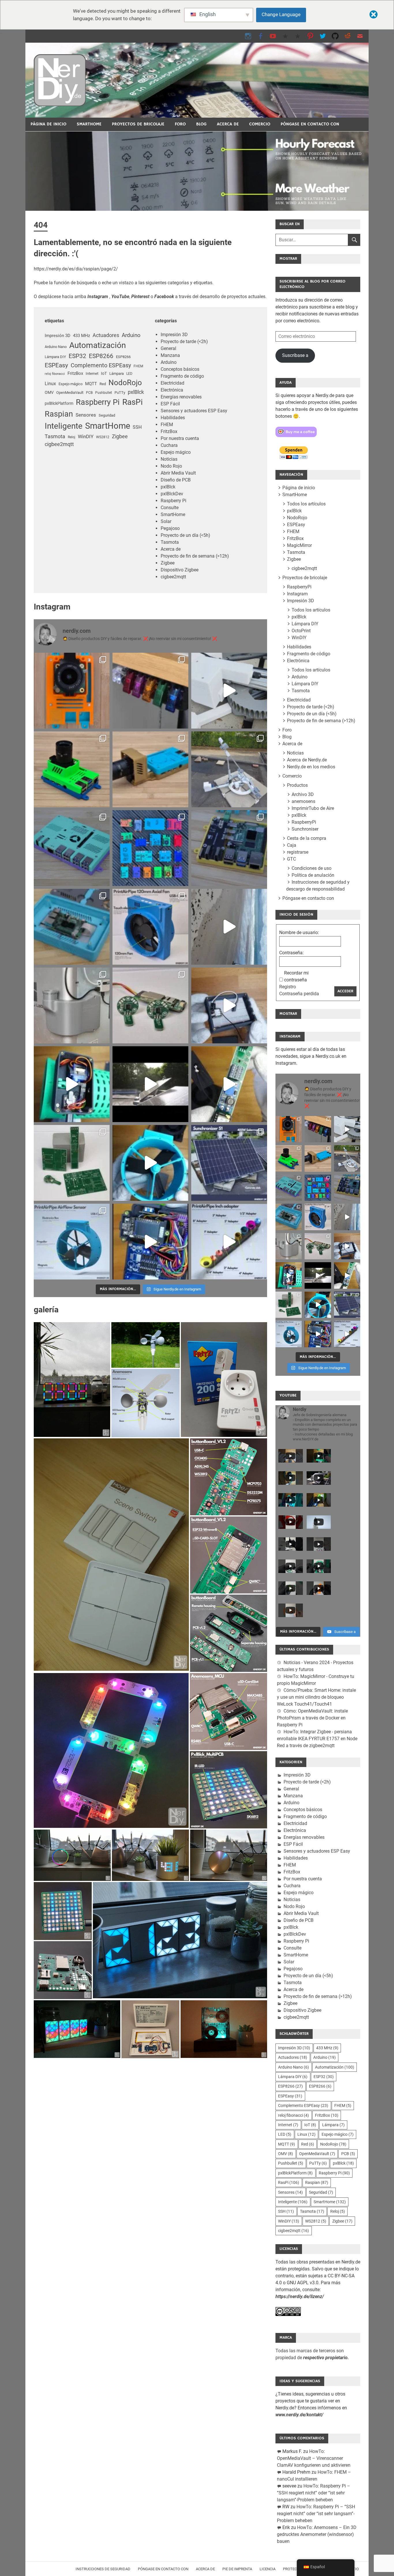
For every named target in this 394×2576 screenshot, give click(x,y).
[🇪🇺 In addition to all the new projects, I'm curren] (150, 1005)
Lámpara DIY (55, 357)
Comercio (260, 124)
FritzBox (75, 373)
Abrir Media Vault (178, 473)
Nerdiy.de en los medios (311, 767)
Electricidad (172, 383)
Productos (297, 785)
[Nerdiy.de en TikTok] (285, 36)
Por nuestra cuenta (180, 438)
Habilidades (173, 418)
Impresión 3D (58, 336)
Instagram (297, 594)
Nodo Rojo (171, 466)
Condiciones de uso (312, 868)
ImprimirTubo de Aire (313, 808)
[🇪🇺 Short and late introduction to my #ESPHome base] (150, 1242)
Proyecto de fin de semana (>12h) (195, 556)
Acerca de (228, 124)
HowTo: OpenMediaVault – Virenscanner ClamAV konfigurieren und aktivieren (314, 2458)
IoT (104, 373)
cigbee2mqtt (59, 444)
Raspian (59, 414)
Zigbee (120, 436)
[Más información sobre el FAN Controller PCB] (229, 1084)
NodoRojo (125, 382)
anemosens (303, 801)
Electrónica (172, 390)
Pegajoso (170, 528)
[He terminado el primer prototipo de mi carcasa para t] (72, 927)
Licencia (268, 2569)
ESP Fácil (170, 404)
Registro (288, 987)
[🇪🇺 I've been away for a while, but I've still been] (150, 848)
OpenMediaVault (70, 393)
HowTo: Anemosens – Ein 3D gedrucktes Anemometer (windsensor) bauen (317, 2534)
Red (103, 384)
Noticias (169, 459)
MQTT (91, 384)
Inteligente (64, 426)
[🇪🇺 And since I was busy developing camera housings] (72, 769)
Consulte (170, 508)
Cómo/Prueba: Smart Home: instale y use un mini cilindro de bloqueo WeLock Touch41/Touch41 (316, 1697)
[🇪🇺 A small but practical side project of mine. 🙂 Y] (229, 1005)
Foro (180, 124)
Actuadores (106, 335)
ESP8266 (101, 356)
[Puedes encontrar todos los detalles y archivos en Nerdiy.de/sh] (229, 1242)
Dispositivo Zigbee (180, 570)
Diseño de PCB (176, 480)
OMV (49, 392)
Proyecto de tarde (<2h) (184, 341)
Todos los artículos (306, 504)
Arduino (131, 335)
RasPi (133, 402)
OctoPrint (301, 631)
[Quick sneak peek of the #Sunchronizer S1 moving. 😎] (150, 1084)
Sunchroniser (305, 829)
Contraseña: (291, 953)
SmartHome (89, 124)
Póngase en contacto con (310, 124)
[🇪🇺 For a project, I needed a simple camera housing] (150, 769)
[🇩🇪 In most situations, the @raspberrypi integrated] (72, 848)
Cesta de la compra (307, 838)
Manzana (170, 355)
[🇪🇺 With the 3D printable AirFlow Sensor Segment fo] (72, 1242)
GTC (291, 859)
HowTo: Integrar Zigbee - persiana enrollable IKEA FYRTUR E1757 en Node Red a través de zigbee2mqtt (317, 1739)
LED (129, 374)
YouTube (120, 297)
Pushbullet (104, 393)
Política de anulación (313, 875)
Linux (50, 384)
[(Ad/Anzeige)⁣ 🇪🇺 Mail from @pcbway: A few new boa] (72, 1163)
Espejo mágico (71, 384)
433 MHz (81, 336)
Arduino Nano (56, 347)
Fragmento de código (182, 376)
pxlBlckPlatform (59, 403)
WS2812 (103, 437)
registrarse (298, 852)
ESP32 (77, 356)
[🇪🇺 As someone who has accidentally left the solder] (150, 691)
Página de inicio (48, 124)
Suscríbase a (295, 355)
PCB (89, 393)
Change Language (281, 14)
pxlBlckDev (172, 494)
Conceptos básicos (180, 369)
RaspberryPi (299, 587)
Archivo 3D (303, 794)
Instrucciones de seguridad (103, 2569)
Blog (201, 124)
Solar (166, 521)
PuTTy (120, 393)
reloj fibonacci (55, 374)
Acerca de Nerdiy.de (307, 760)
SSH (137, 427)
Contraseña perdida (299, 994)
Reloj (72, 437)
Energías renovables (181, 397)
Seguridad (107, 415)
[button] (72, 1380)
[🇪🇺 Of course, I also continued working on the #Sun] (229, 769)
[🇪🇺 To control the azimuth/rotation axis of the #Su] (229, 691)
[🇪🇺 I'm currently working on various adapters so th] (72, 1005)
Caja (292, 845)
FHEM (138, 366)
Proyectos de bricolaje (138, 124)
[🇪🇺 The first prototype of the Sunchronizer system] (229, 1163)
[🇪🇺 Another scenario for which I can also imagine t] (72, 1084)
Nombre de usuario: (299, 933)
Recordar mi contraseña (296, 976)
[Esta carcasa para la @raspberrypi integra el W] (229, 848)
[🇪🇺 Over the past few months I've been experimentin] (72, 691)
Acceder (345, 991)
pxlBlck (136, 392)
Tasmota (55, 436)
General (168, 348)
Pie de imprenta (237, 2569)
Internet (92, 373)
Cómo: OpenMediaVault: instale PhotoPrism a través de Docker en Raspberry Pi (312, 1718)
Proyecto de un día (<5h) (185, 535)
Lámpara (117, 373)
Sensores (86, 415)
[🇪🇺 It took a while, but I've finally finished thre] (150, 927)
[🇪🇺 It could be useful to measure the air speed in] (150, 1163)
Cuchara (169, 445)
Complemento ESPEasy (101, 365)
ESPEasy (56, 365)
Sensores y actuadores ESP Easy (194, 411)
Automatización (97, 345)
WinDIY (86, 437)
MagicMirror (299, 545)
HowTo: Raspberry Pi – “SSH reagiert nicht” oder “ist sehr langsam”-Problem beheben (314, 2493)
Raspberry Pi (98, 402)
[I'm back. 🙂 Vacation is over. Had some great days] (229, 927)
